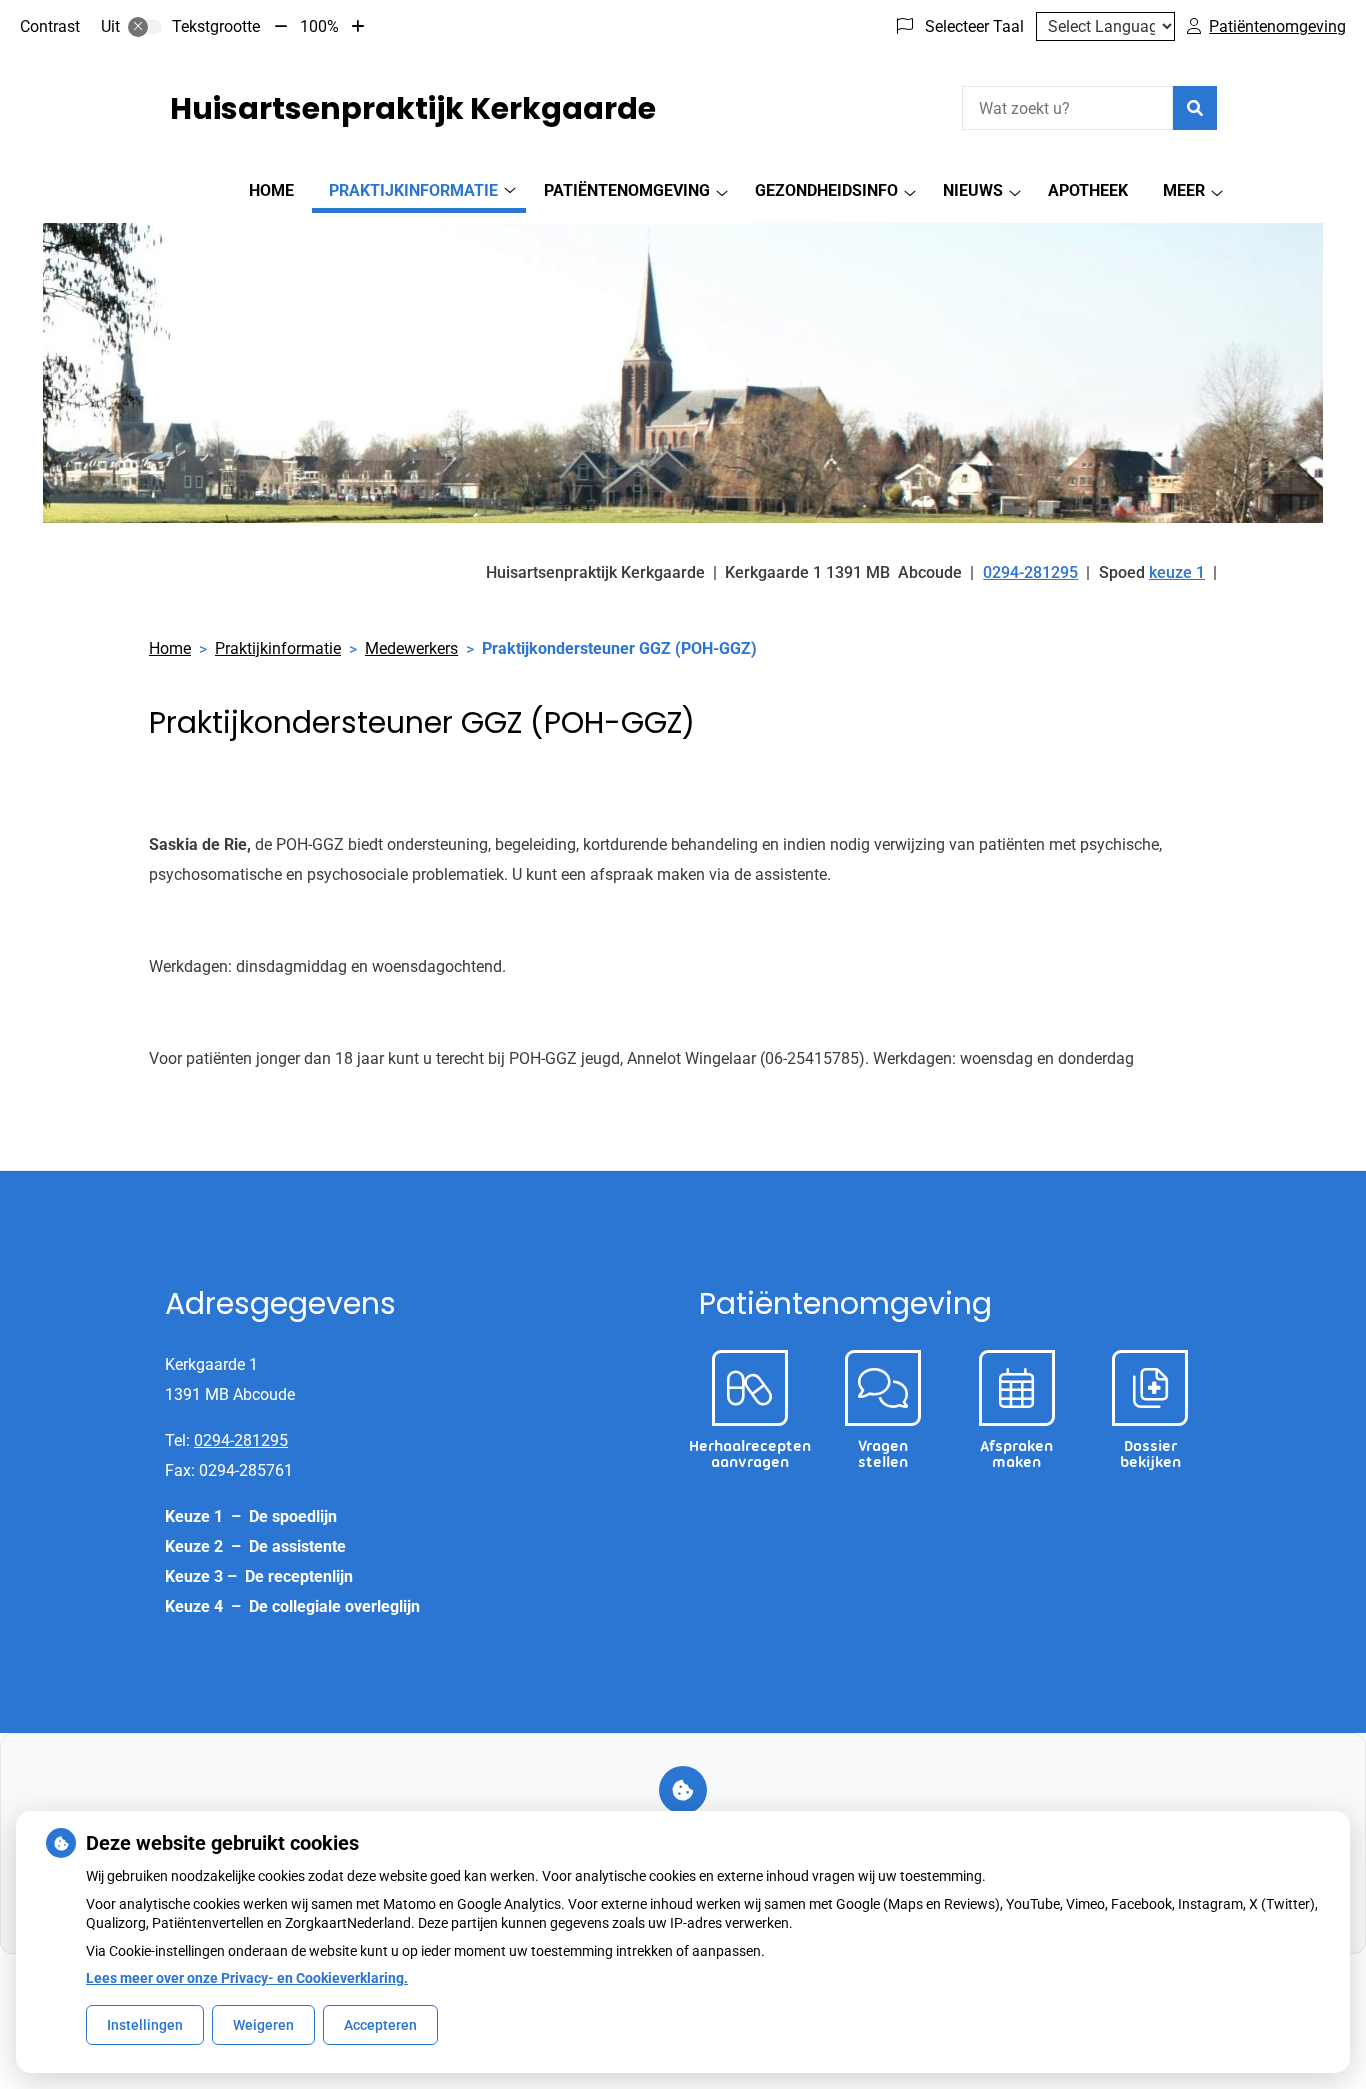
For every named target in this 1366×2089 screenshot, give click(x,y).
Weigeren (263, 2025)
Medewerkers (411, 648)
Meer (1184, 190)
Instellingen (145, 2025)
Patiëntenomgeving (627, 190)
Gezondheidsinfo (826, 190)
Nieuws (973, 190)
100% (319, 26)
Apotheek (1088, 190)
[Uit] (145, 27)
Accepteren (380, 2025)
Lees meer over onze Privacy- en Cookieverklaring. (247, 1978)
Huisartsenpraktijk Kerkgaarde (413, 108)
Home (271, 190)
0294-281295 (241, 1440)
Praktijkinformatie (413, 190)
